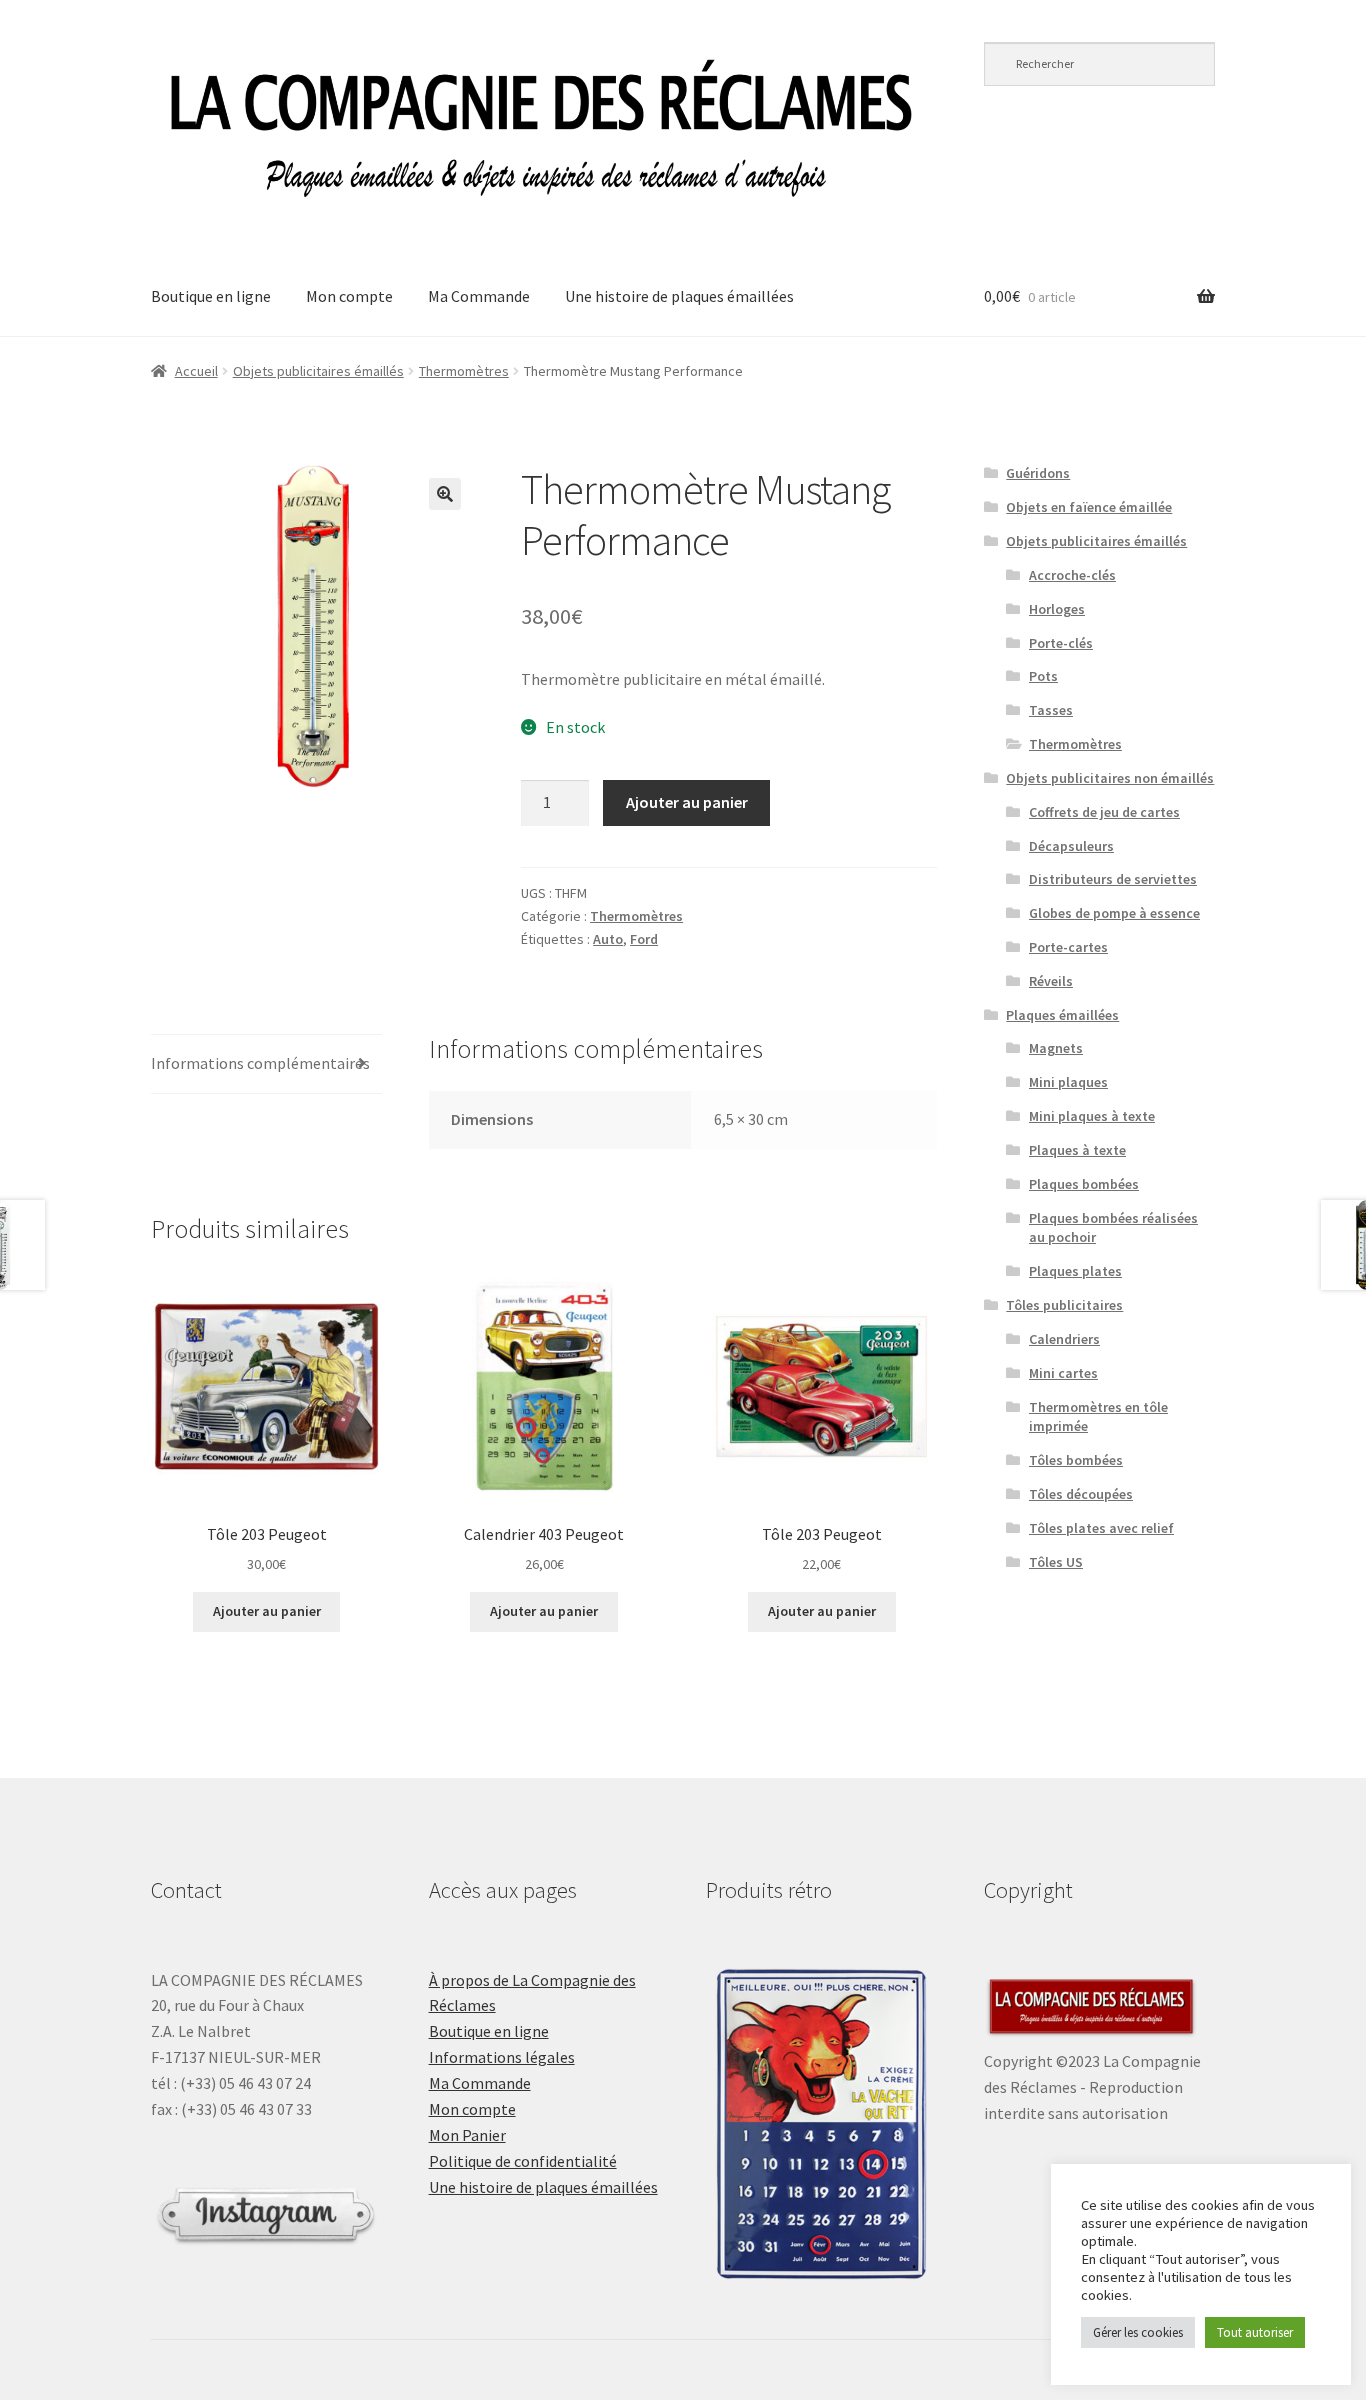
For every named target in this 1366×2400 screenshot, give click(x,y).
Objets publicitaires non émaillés (1110, 778)
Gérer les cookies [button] (1138, 2332)
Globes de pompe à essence (1114, 913)
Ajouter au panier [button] (267, 1611)
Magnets (1056, 1048)
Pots (1043, 676)
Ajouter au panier (687, 802)
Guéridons (1038, 473)
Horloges (1057, 609)
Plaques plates (1075, 1271)
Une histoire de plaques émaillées (679, 296)
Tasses (1051, 710)
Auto (608, 939)
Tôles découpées (1081, 1494)
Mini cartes (1063, 1373)
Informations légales (502, 2057)
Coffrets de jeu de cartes (1104, 812)
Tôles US (1056, 1562)
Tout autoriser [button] (1255, 2332)
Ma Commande (479, 296)
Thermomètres (464, 371)
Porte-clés (1061, 643)
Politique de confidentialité (523, 2161)
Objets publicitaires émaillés (318, 371)
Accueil (196, 371)
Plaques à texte (1077, 1150)
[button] (445, 494)
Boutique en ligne (211, 296)
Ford (644, 939)
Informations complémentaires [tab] (260, 1063)
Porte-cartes (1068, 947)
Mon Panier (467, 2135)
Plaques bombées (1084, 1184)
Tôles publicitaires (1064, 1305)
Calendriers (1064, 1339)
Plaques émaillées (1062, 1015)
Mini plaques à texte (1092, 1116)
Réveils (1051, 981)
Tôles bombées (1076, 1460)
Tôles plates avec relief (1101, 1528)
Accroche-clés (1072, 575)
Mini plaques (1068, 1082)
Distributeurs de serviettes (1113, 879)
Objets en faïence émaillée (1089, 507)
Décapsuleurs (1071, 846)
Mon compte (349, 296)
